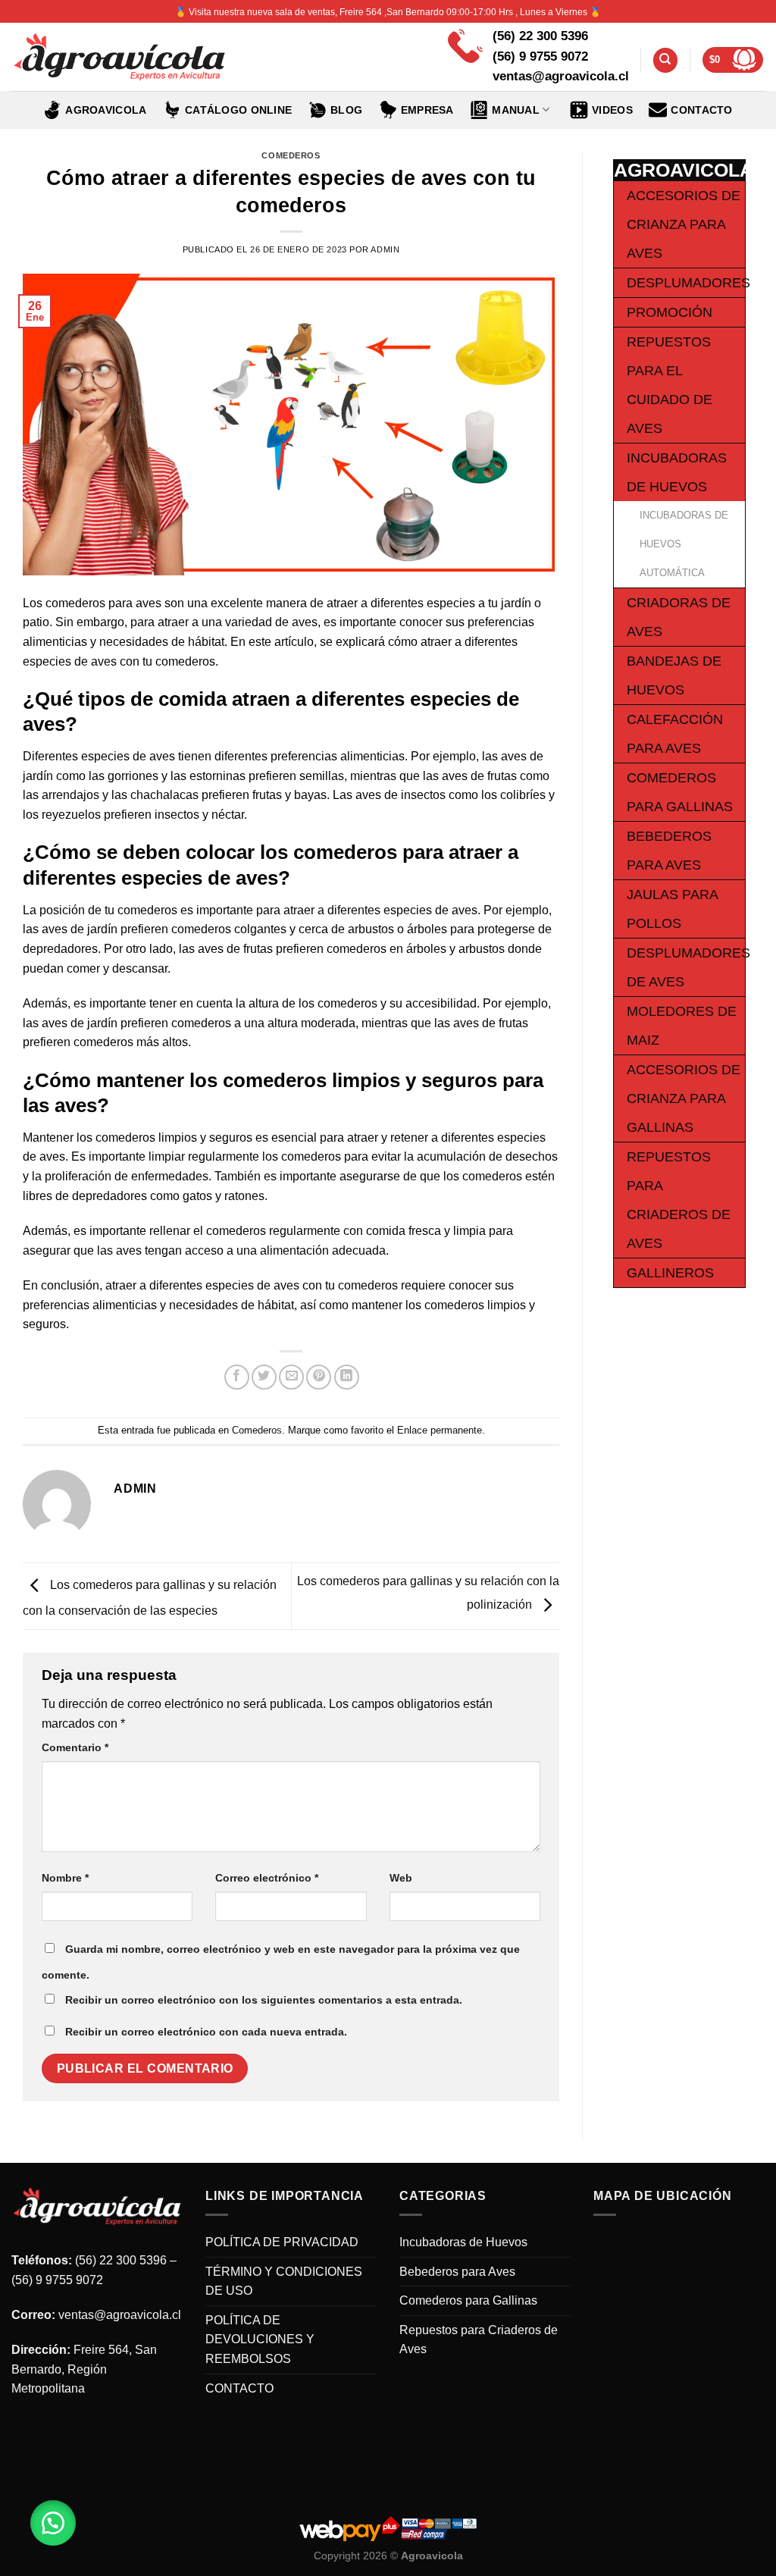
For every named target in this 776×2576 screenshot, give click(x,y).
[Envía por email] (291, 1377)
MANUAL (516, 110)
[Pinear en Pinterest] (319, 1377)
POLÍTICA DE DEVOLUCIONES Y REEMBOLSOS (260, 2339)
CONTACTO (701, 110)
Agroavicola (106, 110)
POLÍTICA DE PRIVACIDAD (282, 2242)
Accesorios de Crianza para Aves (684, 224)
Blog (346, 110)
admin (385, 249)
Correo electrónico (267, 1878)
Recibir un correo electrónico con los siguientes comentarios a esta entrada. (264, 2000)
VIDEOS (612, 110)
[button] (53, 2523)
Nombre (65, 1878)
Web (401, 1878)
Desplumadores (688, 283)
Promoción (670, 312)
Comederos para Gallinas (468, 2300)
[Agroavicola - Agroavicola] (119, 57)
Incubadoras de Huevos (463, 2242)
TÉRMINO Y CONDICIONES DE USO (284, 2281)
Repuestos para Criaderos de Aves (479, 2340)
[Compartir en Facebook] (237, 1377)
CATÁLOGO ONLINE (238, 110)
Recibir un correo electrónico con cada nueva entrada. (206, 2032)
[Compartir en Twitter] (264, 1377)
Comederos (291, 155)
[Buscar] (665, 60)
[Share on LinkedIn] (347, 1377)
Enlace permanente (440, 1430)
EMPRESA (427, 110)
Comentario (75, 1747)
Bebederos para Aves (457, 2272)
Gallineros (670, 1273)
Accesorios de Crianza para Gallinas (684, 1098)
